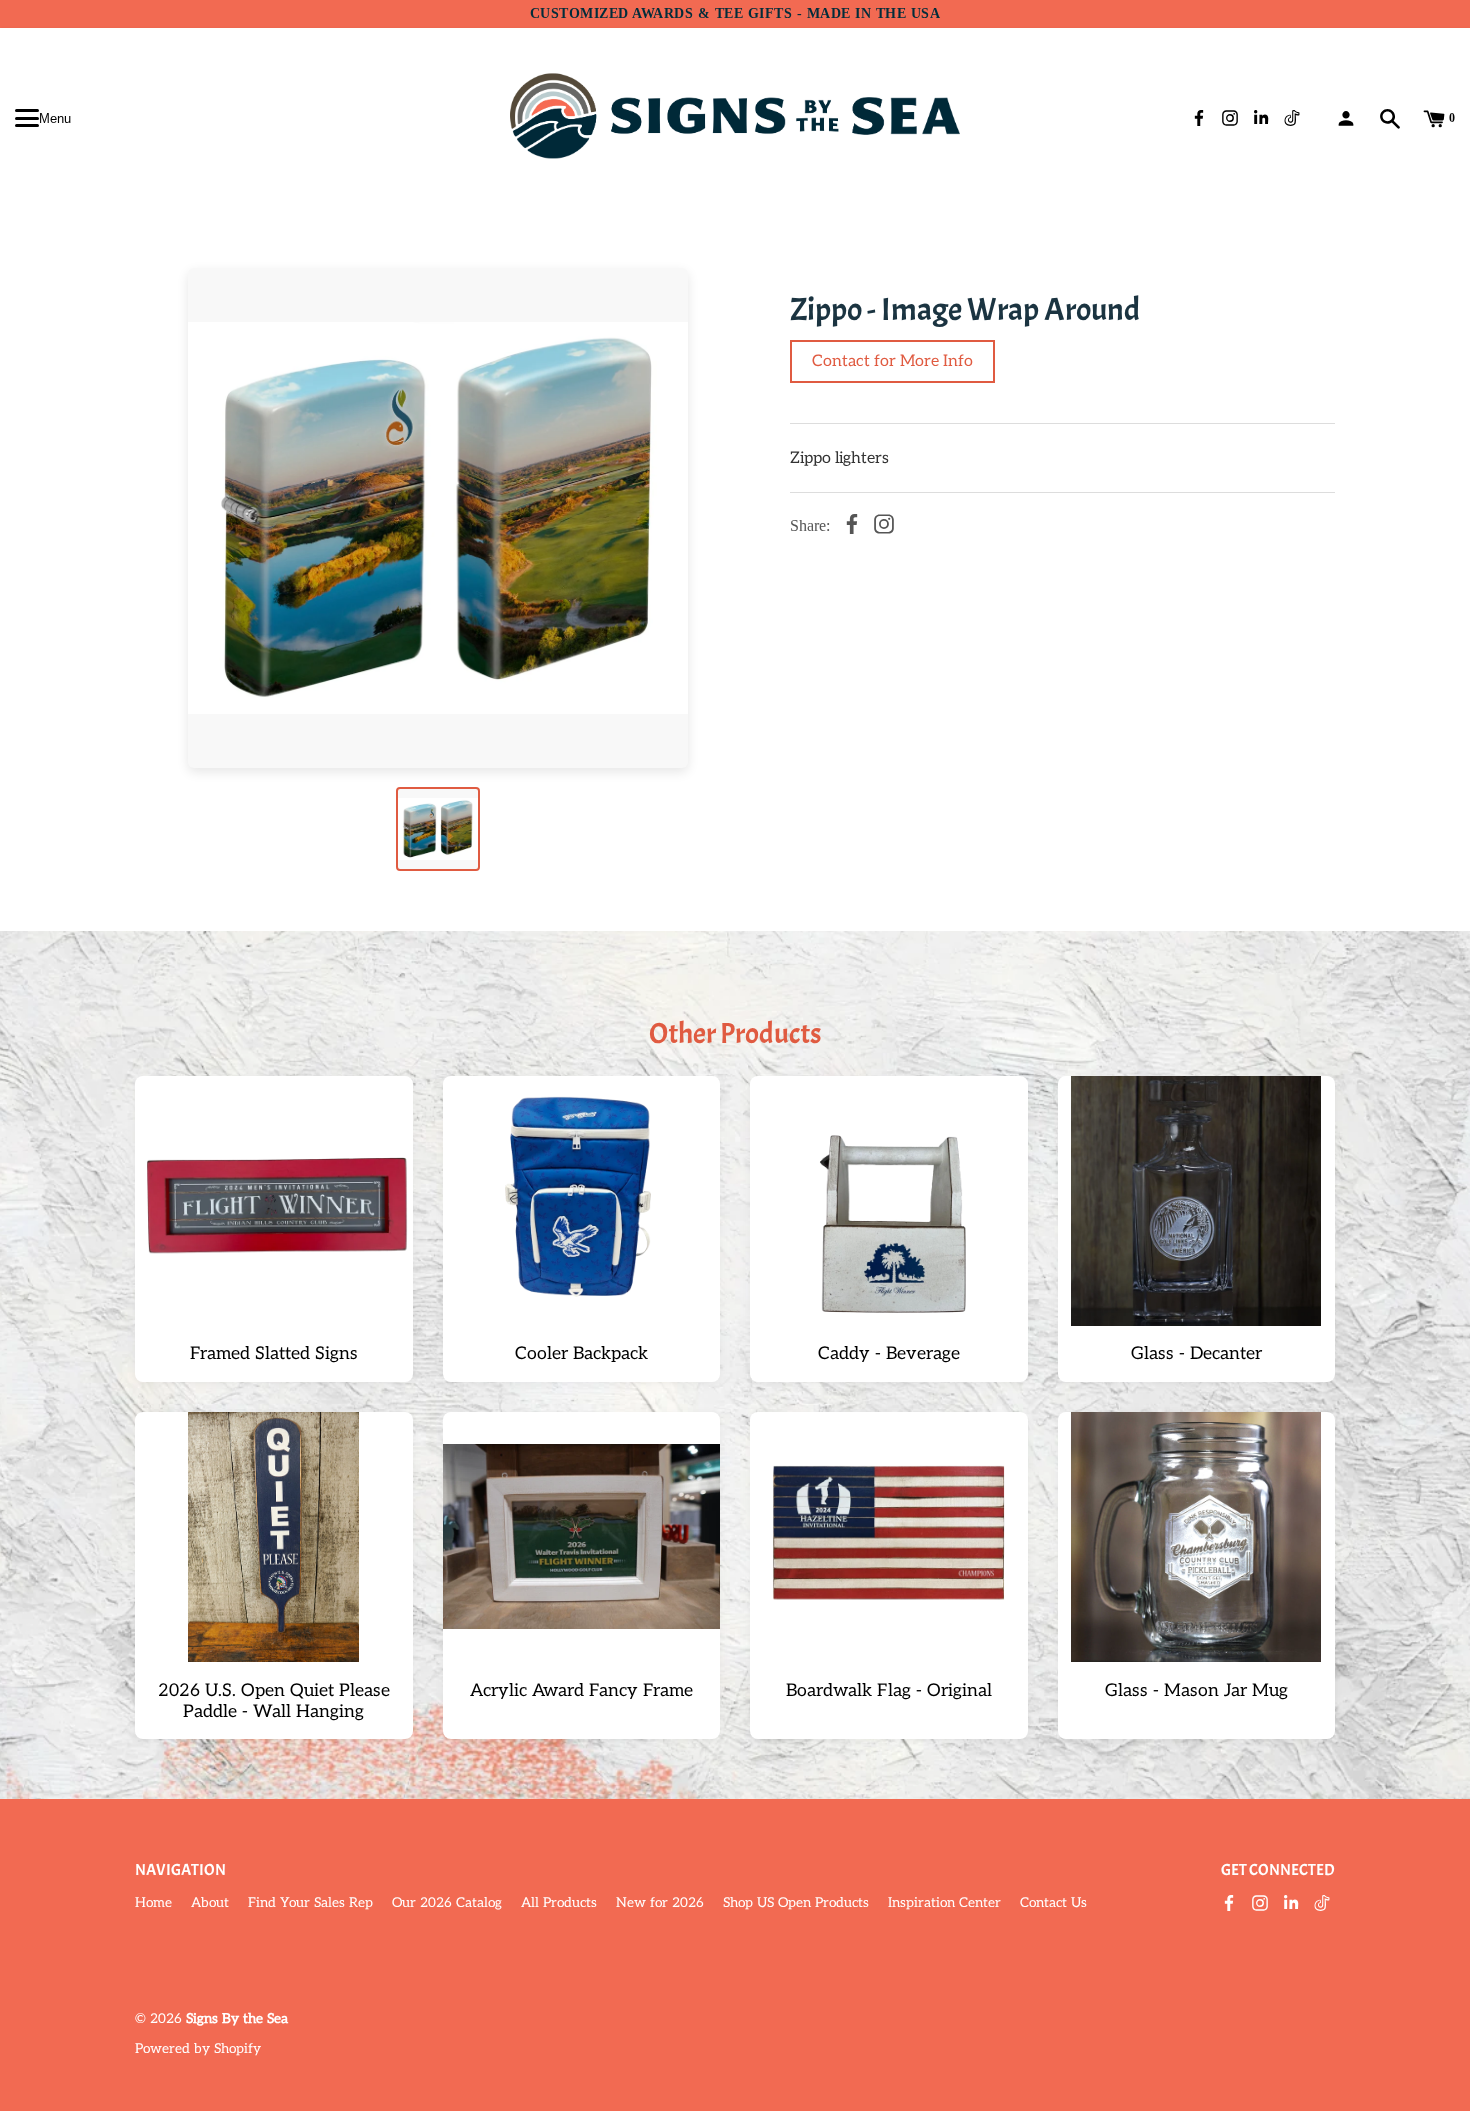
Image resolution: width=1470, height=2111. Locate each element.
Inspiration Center (944, 1903)
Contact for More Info (892, 361)
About (210, 1903)
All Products (559, 1903)
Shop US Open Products (796, 1903)
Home (153, 1903)
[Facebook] (852, 526)
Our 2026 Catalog (447, 1903)
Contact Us (1053, 1903)
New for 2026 (660, 1903)
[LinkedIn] (1291, 1905)
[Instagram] (884, 526)
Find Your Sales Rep (310, 1903)
